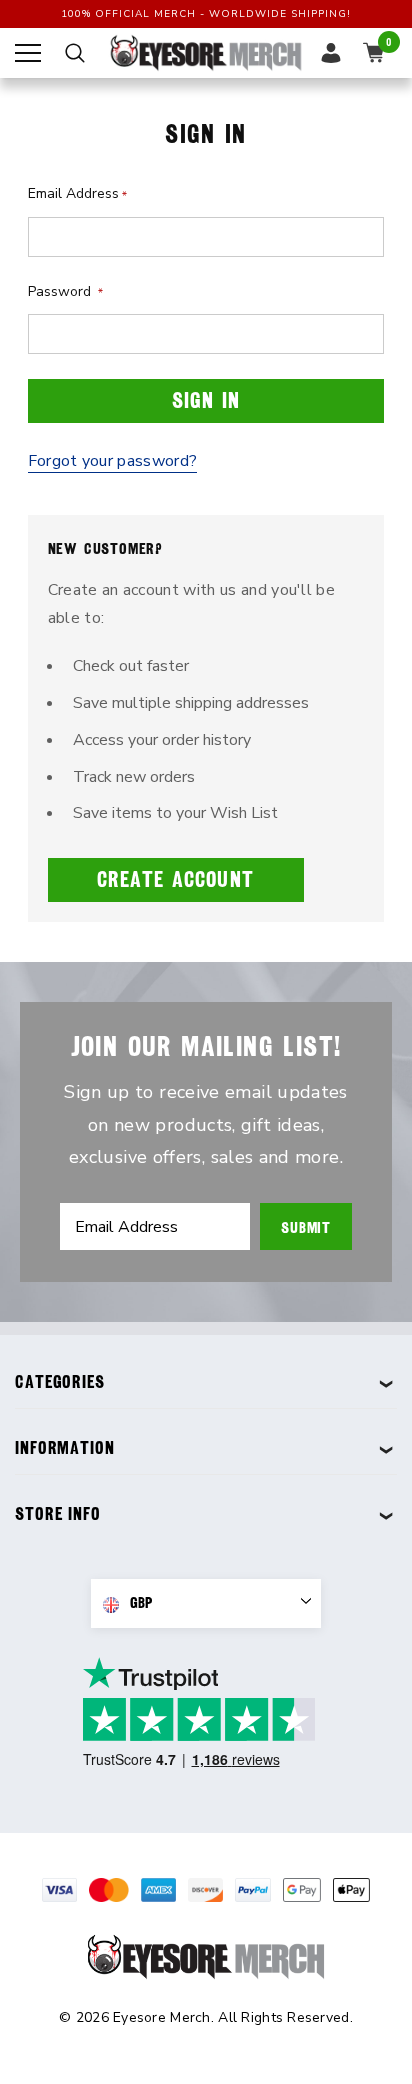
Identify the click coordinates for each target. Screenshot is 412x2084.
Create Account (175, 879)
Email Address (77, 193)
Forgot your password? (113, 461)
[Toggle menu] (28, 53)
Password (65, 291)
